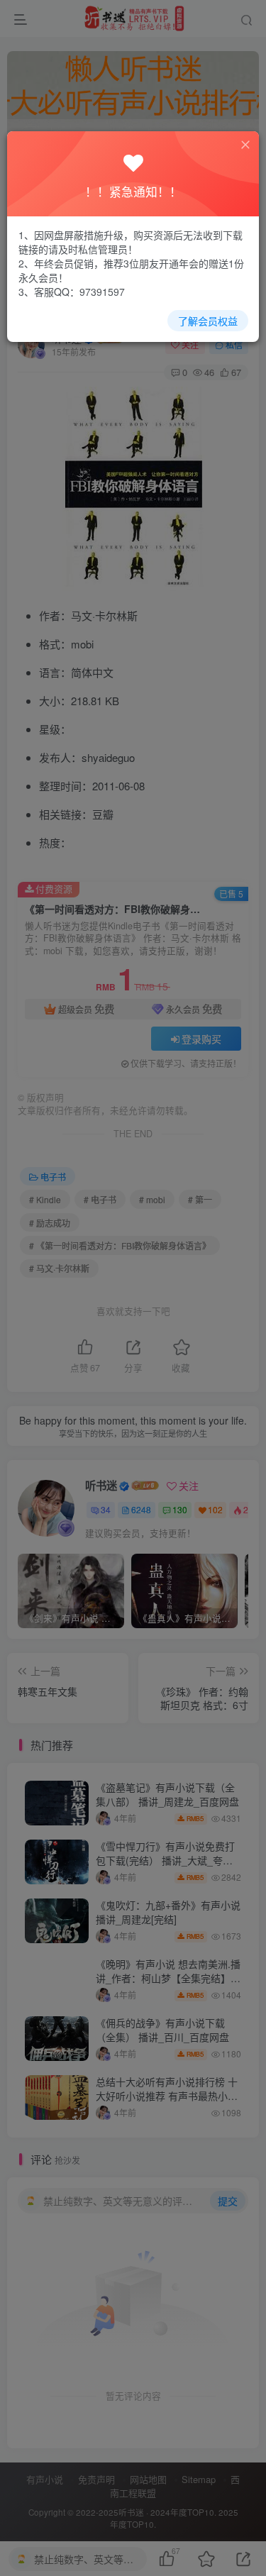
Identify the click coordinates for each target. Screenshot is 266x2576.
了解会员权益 (208, 321)
